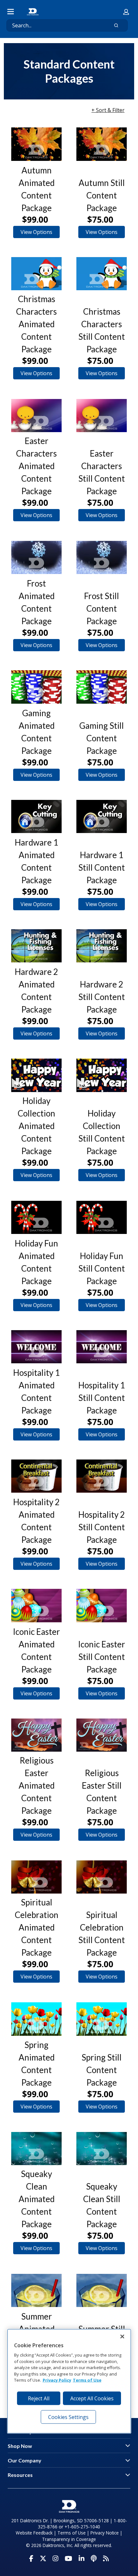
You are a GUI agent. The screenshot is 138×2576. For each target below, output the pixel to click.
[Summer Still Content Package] (102, 2290)
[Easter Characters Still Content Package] (102, 416)
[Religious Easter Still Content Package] (102, 1735)
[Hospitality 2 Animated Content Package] (36, 1476)
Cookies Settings (68, 2417)
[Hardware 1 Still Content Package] (102, 816)
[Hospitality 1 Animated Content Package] (36, 1347)
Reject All (39, 2398)
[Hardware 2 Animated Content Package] (36, 946)
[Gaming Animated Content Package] (36, 687)
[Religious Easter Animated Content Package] (36, 1735)
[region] (69, 2381)
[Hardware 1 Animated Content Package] (36, 816)
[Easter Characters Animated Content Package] (36, 416)
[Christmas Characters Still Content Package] (102, 274)
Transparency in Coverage (69, 2539)
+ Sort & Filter (108, 110)
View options (36, 232)
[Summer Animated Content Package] (36, 2290)
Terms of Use (72, 2533)
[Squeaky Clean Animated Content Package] (36, 2149)
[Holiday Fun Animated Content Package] (36, 1217)
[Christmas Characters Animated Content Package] (36, 274)
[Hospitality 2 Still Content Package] (102, 1476)
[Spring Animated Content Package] (36, 2019)
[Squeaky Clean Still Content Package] (102, 2149)
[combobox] (55, 25)
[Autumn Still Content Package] (102, 144)
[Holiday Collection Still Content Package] (102, 1075)
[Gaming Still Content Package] (102, 687)
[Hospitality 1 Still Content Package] (102, 1347)
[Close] (122, 2336)
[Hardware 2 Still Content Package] (102, 946)
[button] (126, 12)
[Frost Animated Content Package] (36, 557)
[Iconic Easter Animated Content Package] (36, 1605)
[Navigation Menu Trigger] (11, 12)
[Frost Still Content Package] (102, 557)
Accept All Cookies (92, 2398)
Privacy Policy (57, 2380)
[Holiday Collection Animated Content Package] (36, 1075)
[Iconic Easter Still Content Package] (102, 1605)
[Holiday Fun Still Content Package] (102, 1217)
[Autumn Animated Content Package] (36, 144)
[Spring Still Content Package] (102, 2019)
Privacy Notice (105, 2533)
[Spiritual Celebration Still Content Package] (102, 1877)
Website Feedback (34, 2533)
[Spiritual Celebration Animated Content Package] (36, 1877)
